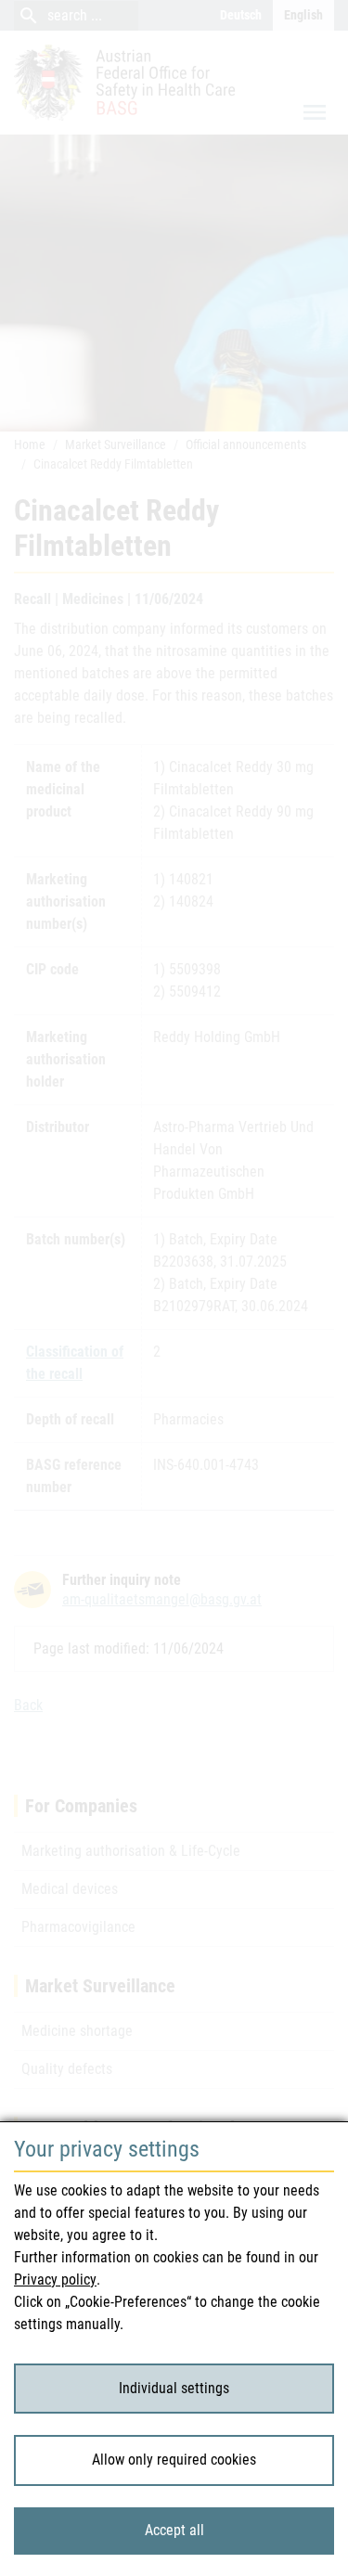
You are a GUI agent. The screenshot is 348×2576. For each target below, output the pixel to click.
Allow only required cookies (174, 2460)
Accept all (174, 2530)
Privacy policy (55, 2280)
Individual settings (174, 2388)
